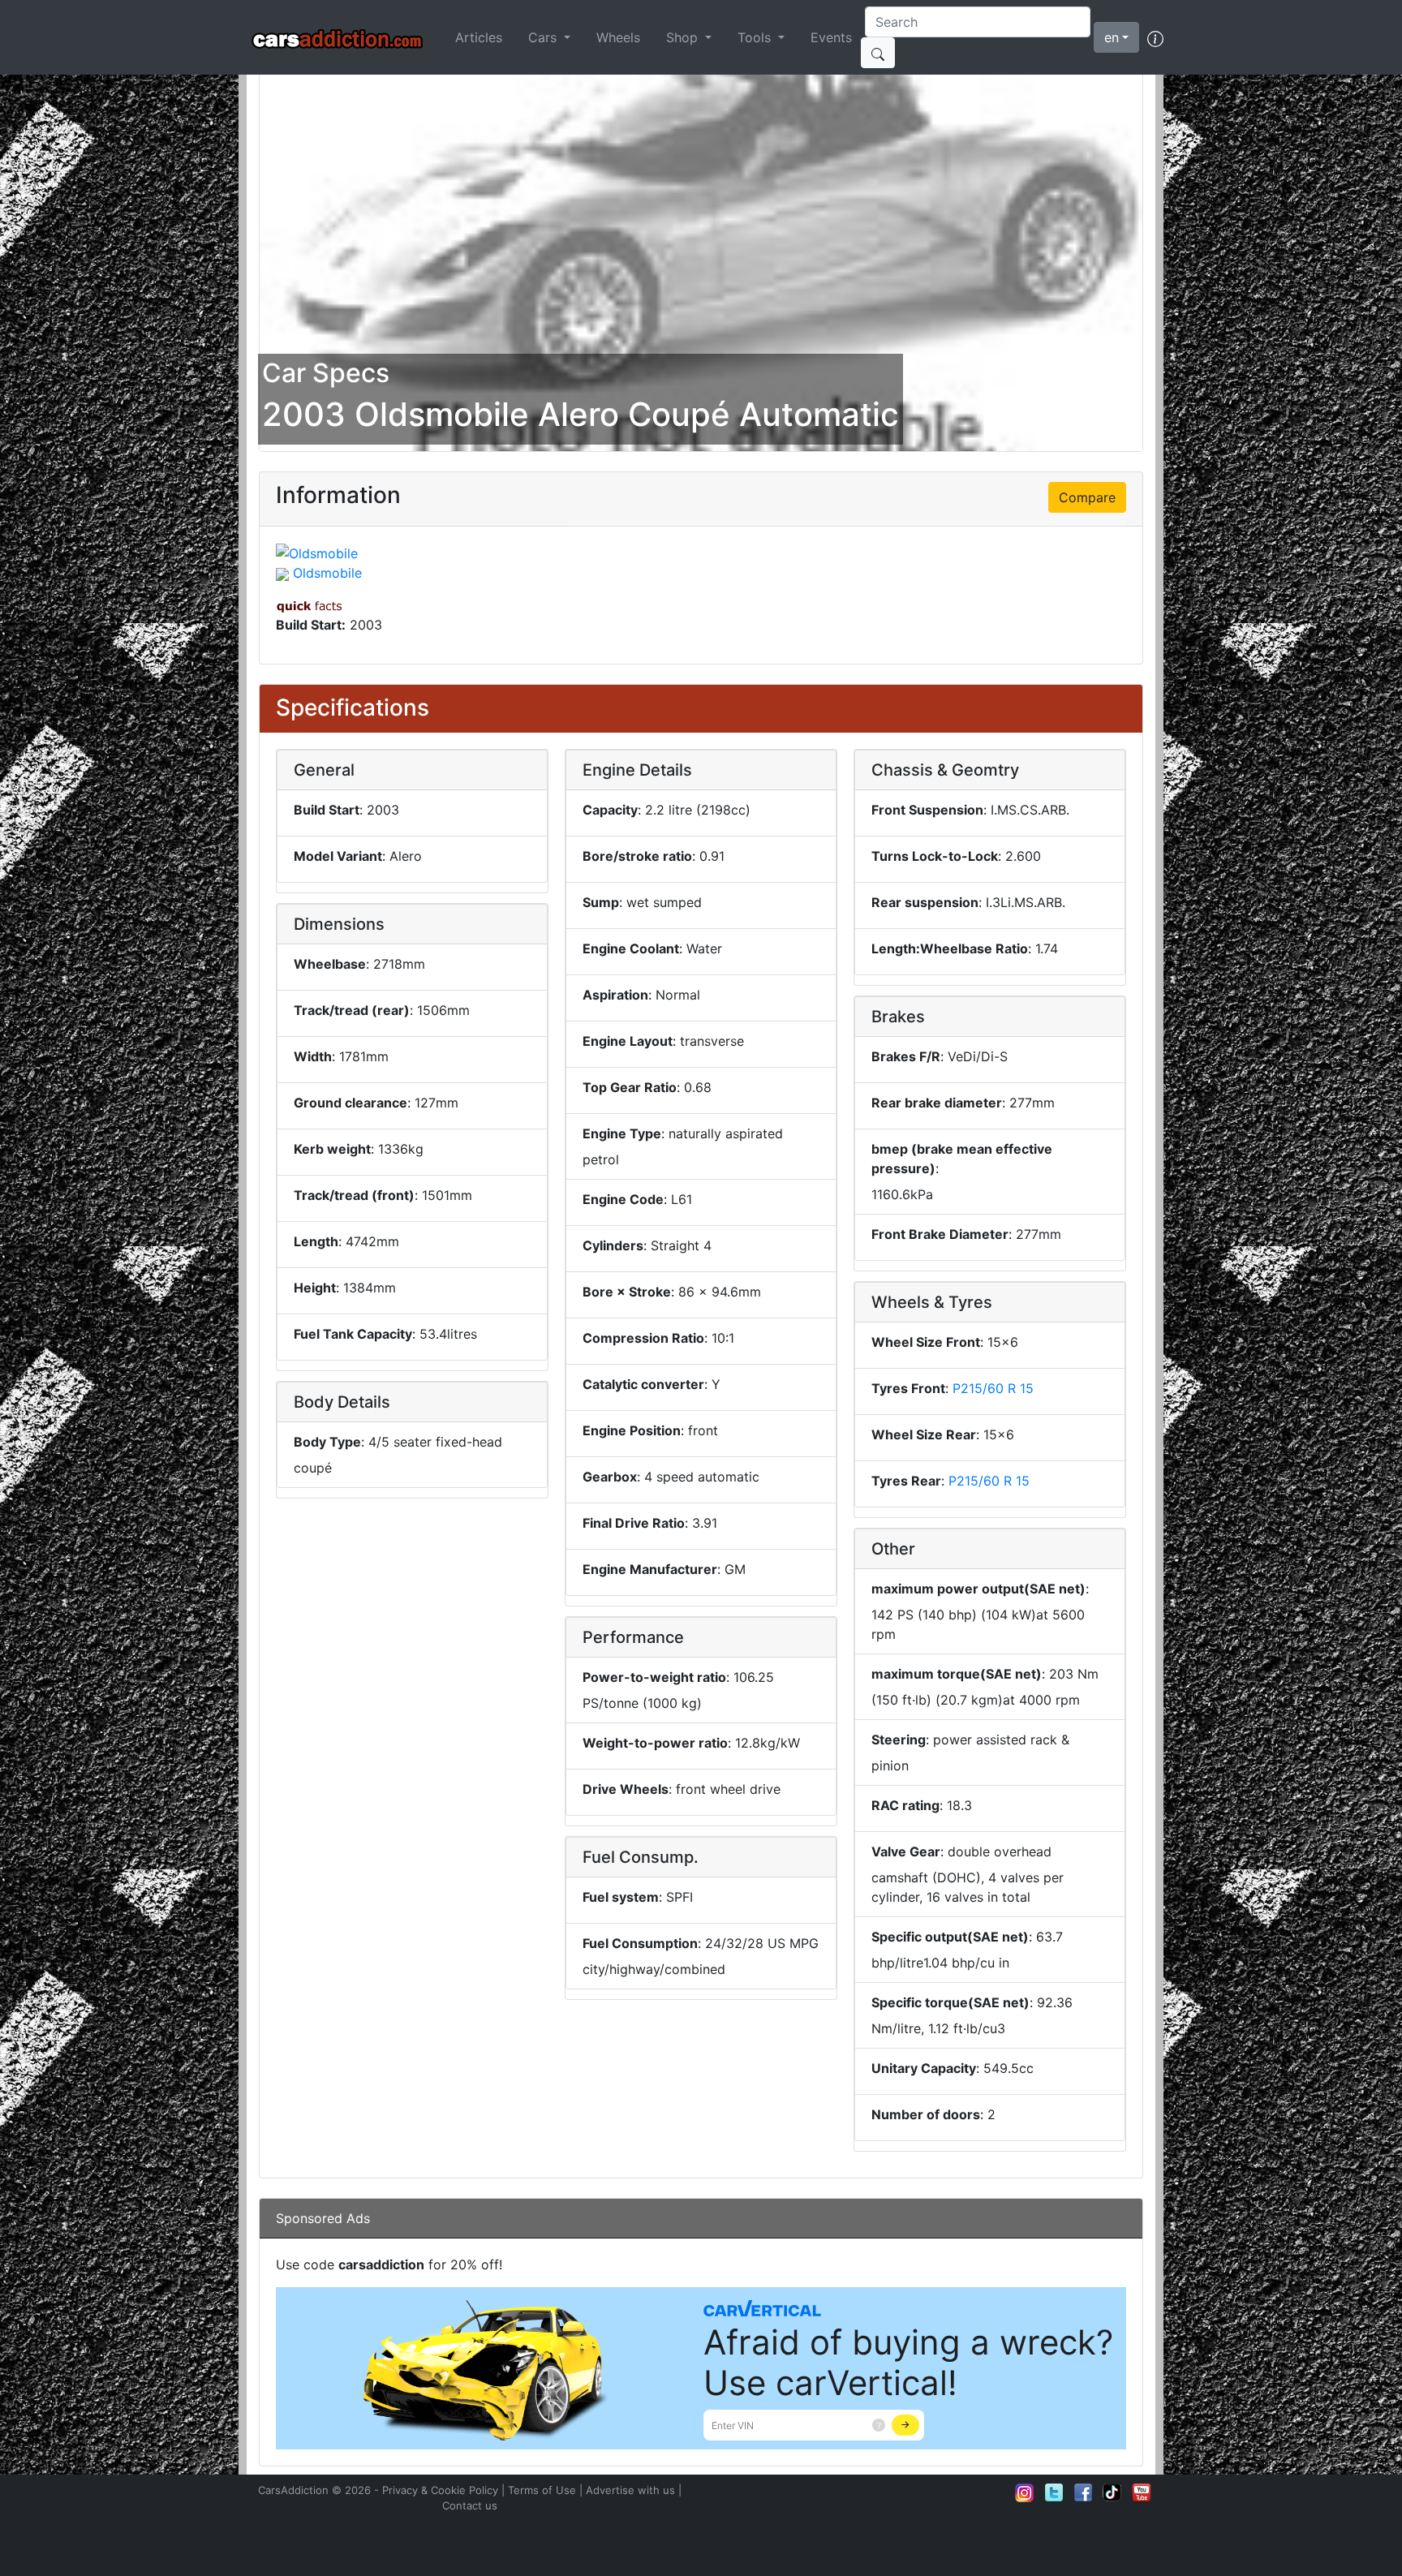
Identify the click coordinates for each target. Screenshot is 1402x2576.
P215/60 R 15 (993, 1388)
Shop (684, 37)
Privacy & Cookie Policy (440, 2490)
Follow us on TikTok (1112, 2492)
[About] (1155, 37)
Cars (544, 37)
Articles (479, 37)
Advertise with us (630, 2490)
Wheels (618, 37)
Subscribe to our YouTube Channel (1142, 2492)
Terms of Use (542, 2490)
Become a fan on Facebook (1083, 2492)
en (1112, 37)
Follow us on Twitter (1054, 2492)
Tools (756, 37)
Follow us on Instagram (1025, 2492)
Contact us (470, 2505)
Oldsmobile (327, 573)
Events (831, 37)
